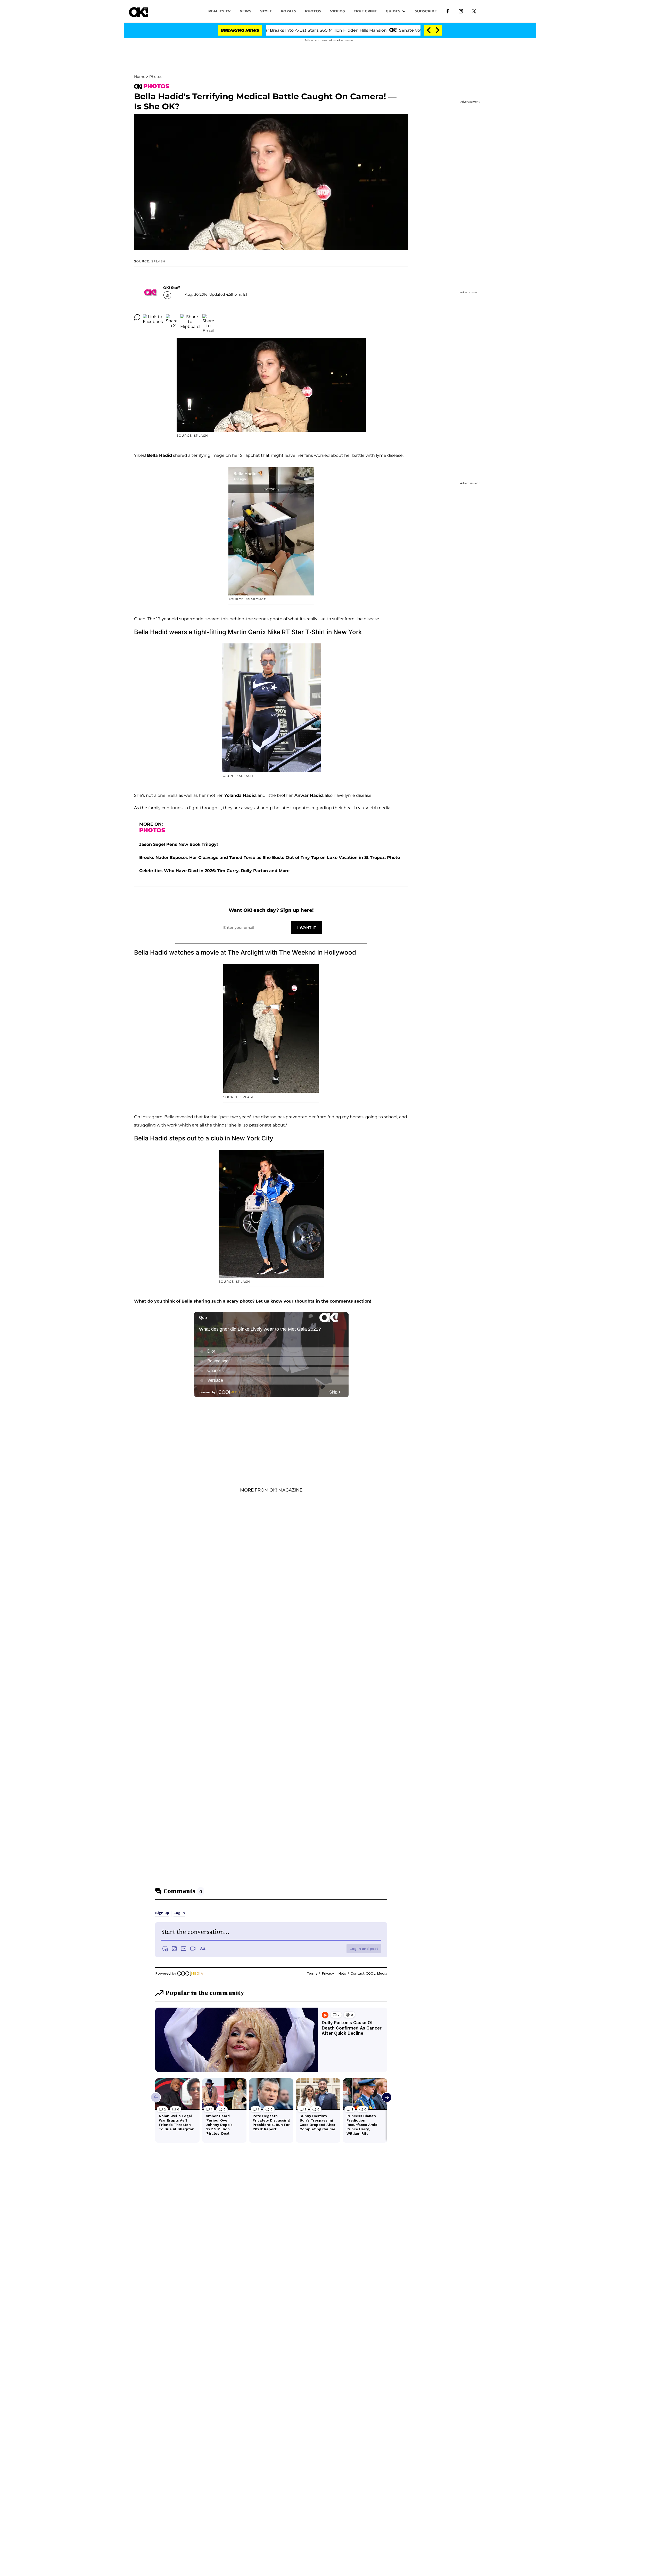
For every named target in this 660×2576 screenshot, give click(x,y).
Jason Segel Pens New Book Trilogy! (179, 844)
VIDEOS (337, 11)
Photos (156, 77)
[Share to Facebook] (153, 317)
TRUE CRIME (365, 11)
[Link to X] (474, 11)
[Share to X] (172, 317)
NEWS (245, 11)
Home (140, 77)
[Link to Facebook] (448, 11)
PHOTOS (313, 11)
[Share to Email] (208, 317)
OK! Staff (171, 288)
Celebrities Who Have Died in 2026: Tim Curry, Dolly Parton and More (214, 871)
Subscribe (426, 11)
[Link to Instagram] (461, 11)
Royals (288, 11)
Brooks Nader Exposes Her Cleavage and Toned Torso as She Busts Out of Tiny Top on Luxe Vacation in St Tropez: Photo (270, 858)
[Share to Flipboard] (190, 317)
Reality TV (220, 11)
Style (266, 11)
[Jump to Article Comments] (137, 317)
